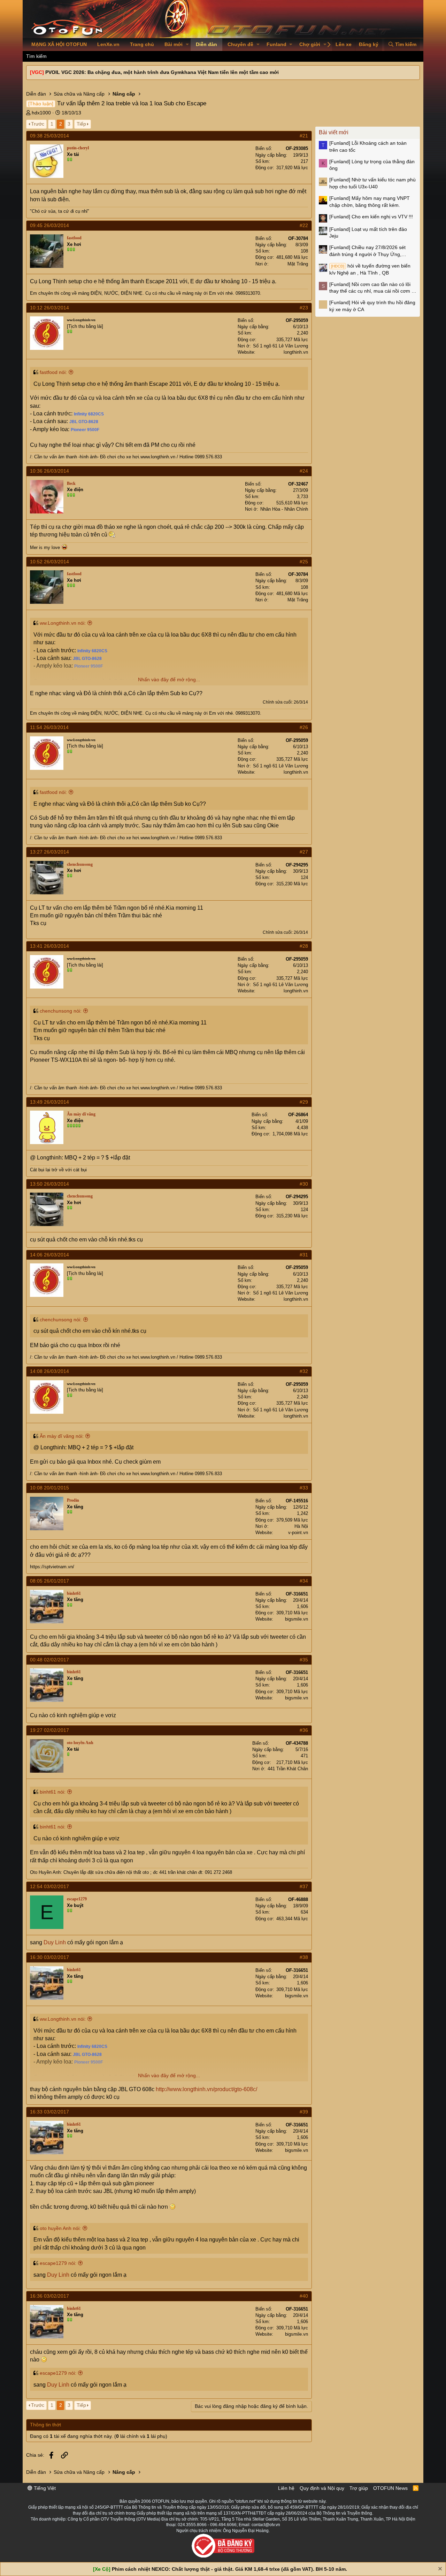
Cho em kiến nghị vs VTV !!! (371, 217)
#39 (304, 2112)
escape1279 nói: (58, 2263)
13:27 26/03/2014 (49, 852)
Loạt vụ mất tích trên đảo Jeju (368, 233)
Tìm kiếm (36, 56)
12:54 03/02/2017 (49, 1886)
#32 (304, 1371)
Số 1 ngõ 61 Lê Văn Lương (280, 346)
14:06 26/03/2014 (49, 1255)
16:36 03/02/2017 (49, 2296)
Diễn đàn (206, 44)
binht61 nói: (53, 1792)
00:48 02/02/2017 (49, 1660)
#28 (304, 946)
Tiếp (81, 124)
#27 (304, 852)
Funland (276, 44)
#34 (304, 1581)
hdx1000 (41, 113)
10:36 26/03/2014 (49, 471)
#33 (304, 1488)
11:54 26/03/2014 (49, 727)
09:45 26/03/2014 (49, 225)
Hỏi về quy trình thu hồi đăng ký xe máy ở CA (372, 306)
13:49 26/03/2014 (49, 1102)
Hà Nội (301, 1526)
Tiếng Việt (44, 2488)
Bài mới (174, 44)
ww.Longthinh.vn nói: (63, 623)
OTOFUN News (390, 2488)
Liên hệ (286, 2488)
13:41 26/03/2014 (49, 946)
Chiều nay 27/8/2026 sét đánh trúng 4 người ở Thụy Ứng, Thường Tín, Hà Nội (367, 251)
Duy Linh (55, 1942)
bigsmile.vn (297, 1619)
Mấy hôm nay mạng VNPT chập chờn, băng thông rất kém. (370, 202)
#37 (304, 1886)
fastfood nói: (53, 372)
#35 (304, 1660)
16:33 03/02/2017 (49, 2112)
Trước (38, 124)
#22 (304, 225)
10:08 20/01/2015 (49, 1488)
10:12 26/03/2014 (49, 308)
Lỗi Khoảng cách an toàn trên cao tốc (368, 147)
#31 (304, 1255)
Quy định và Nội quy (322, 2488)
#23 (304, 308)
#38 (304, 1957)
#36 (304, 1730)
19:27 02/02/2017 (49, 1730)
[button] (187, 45)
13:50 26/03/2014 (49, 1184)
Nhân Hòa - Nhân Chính (284, 509)
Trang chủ (142, 44)
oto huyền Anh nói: (60, 2228)
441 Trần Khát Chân (288, 1769)
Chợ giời (310, 44)
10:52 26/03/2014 (49, 562)
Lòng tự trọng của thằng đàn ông (372, 165)
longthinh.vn (296, 352)
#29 (304, 1102)
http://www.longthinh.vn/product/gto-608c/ (206, 2089)
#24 (304, 471)
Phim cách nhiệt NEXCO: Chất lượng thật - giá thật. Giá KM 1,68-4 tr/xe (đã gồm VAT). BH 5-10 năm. (229, 2569)
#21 (304, 136)
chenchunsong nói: (61, 1011)
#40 (304, 2296)
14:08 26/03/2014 (49, 1371)
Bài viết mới (334, 132)
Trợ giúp (359, 2488)
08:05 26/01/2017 (49, 1581)
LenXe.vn (108, 44)
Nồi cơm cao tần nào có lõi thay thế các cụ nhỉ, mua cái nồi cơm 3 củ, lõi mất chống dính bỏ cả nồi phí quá (372, 288)
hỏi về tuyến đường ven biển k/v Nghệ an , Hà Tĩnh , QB (370, 269)
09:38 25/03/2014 (49, 136)
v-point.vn (298, 1533)
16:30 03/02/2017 (49, 1957)
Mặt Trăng (298, 264)
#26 (304, 727)
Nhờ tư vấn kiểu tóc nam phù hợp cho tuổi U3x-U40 (372, 183)
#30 (304, 1184)
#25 (304, 562)
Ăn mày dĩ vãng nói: (62, 1436)
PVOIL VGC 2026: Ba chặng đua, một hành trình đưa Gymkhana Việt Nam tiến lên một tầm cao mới (162, 72)
